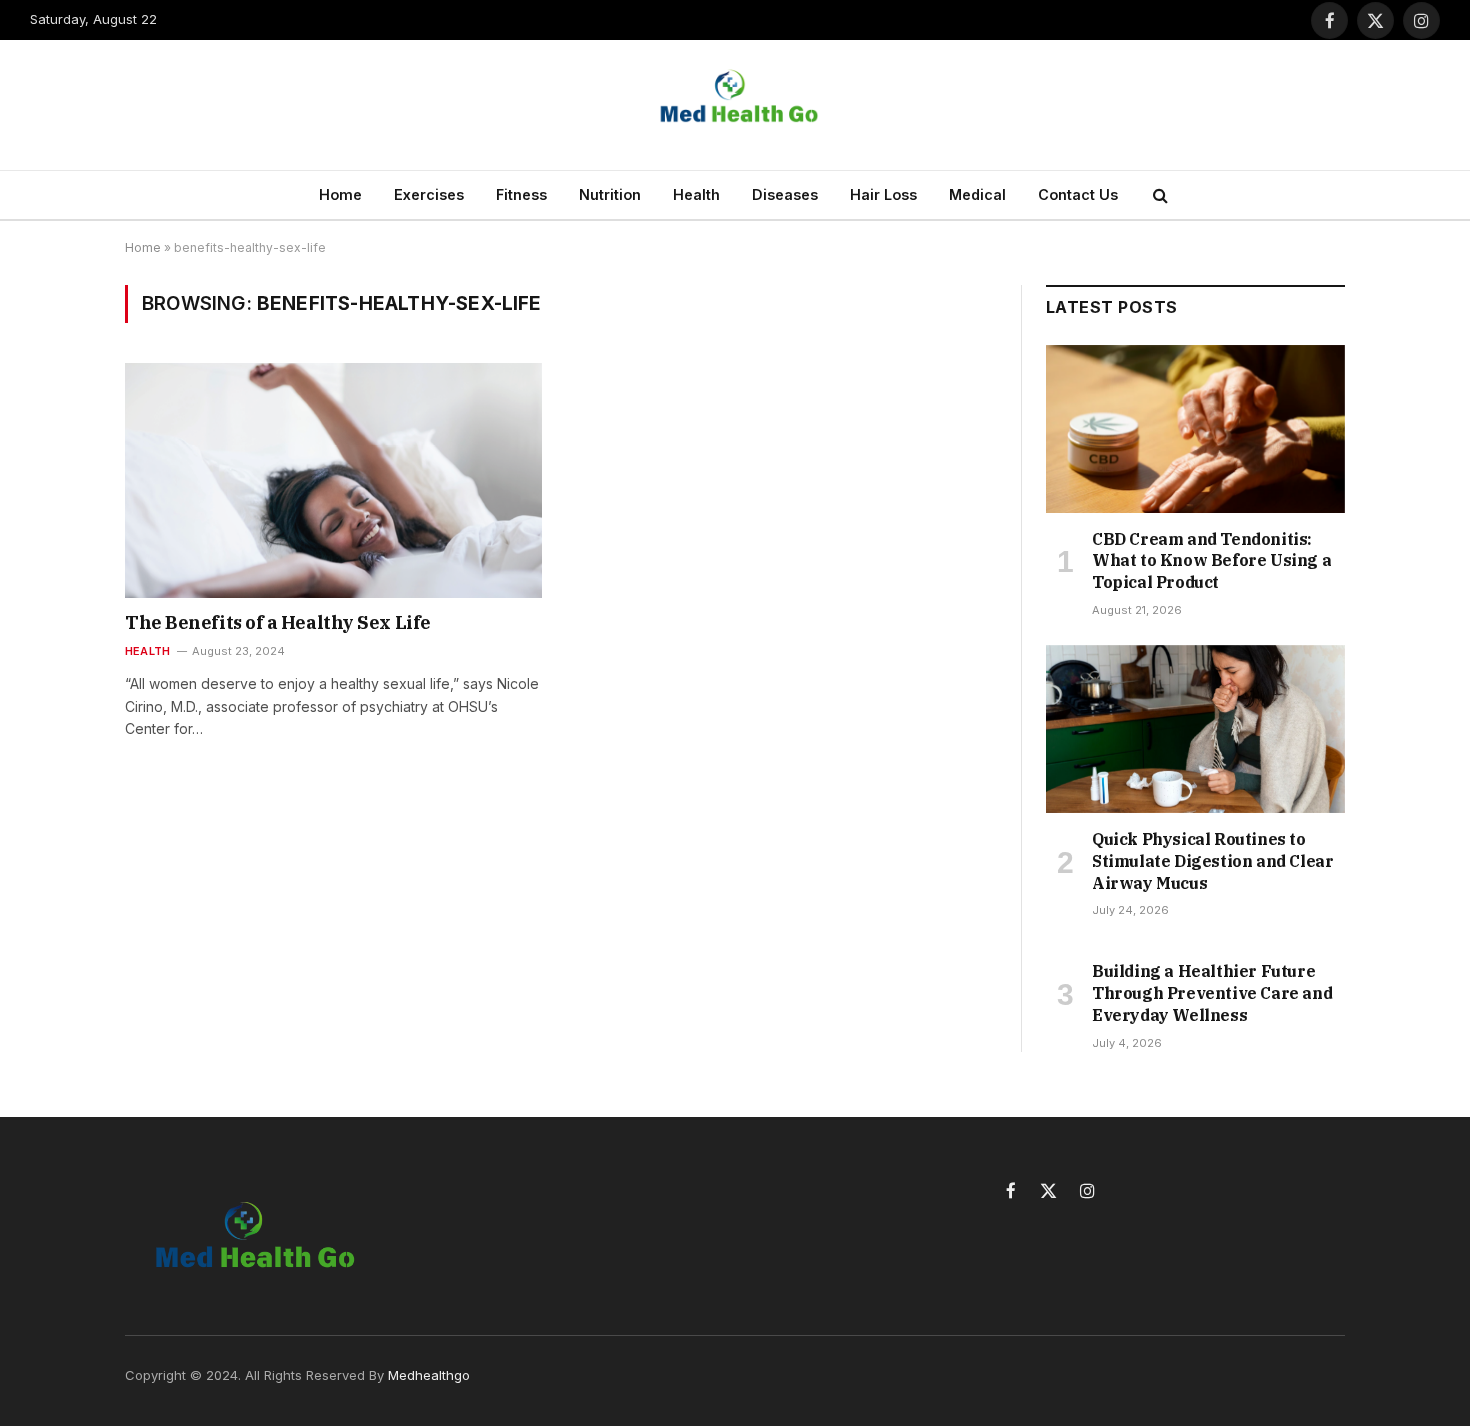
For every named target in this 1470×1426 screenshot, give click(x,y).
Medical (977, 194)
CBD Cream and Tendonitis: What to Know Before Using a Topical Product (1211, 561)
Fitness (521, 194)
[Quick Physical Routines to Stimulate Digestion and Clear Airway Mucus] (1195, 729)
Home (340, 194)
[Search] (1158, 195)
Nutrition (610, 194)
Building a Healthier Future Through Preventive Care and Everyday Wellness (1212, 993)
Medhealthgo (429, 1375)
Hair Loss (883, 194)
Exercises (429, 194)
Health (696, 194)
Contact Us (1078, 194)
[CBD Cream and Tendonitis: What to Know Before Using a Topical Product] (1195, 429)
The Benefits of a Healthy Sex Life (278, 622)
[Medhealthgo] (735, 105)
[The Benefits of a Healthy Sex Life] (333, 480)
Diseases (785, 194)
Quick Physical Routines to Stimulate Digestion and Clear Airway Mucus (1212, 861)
